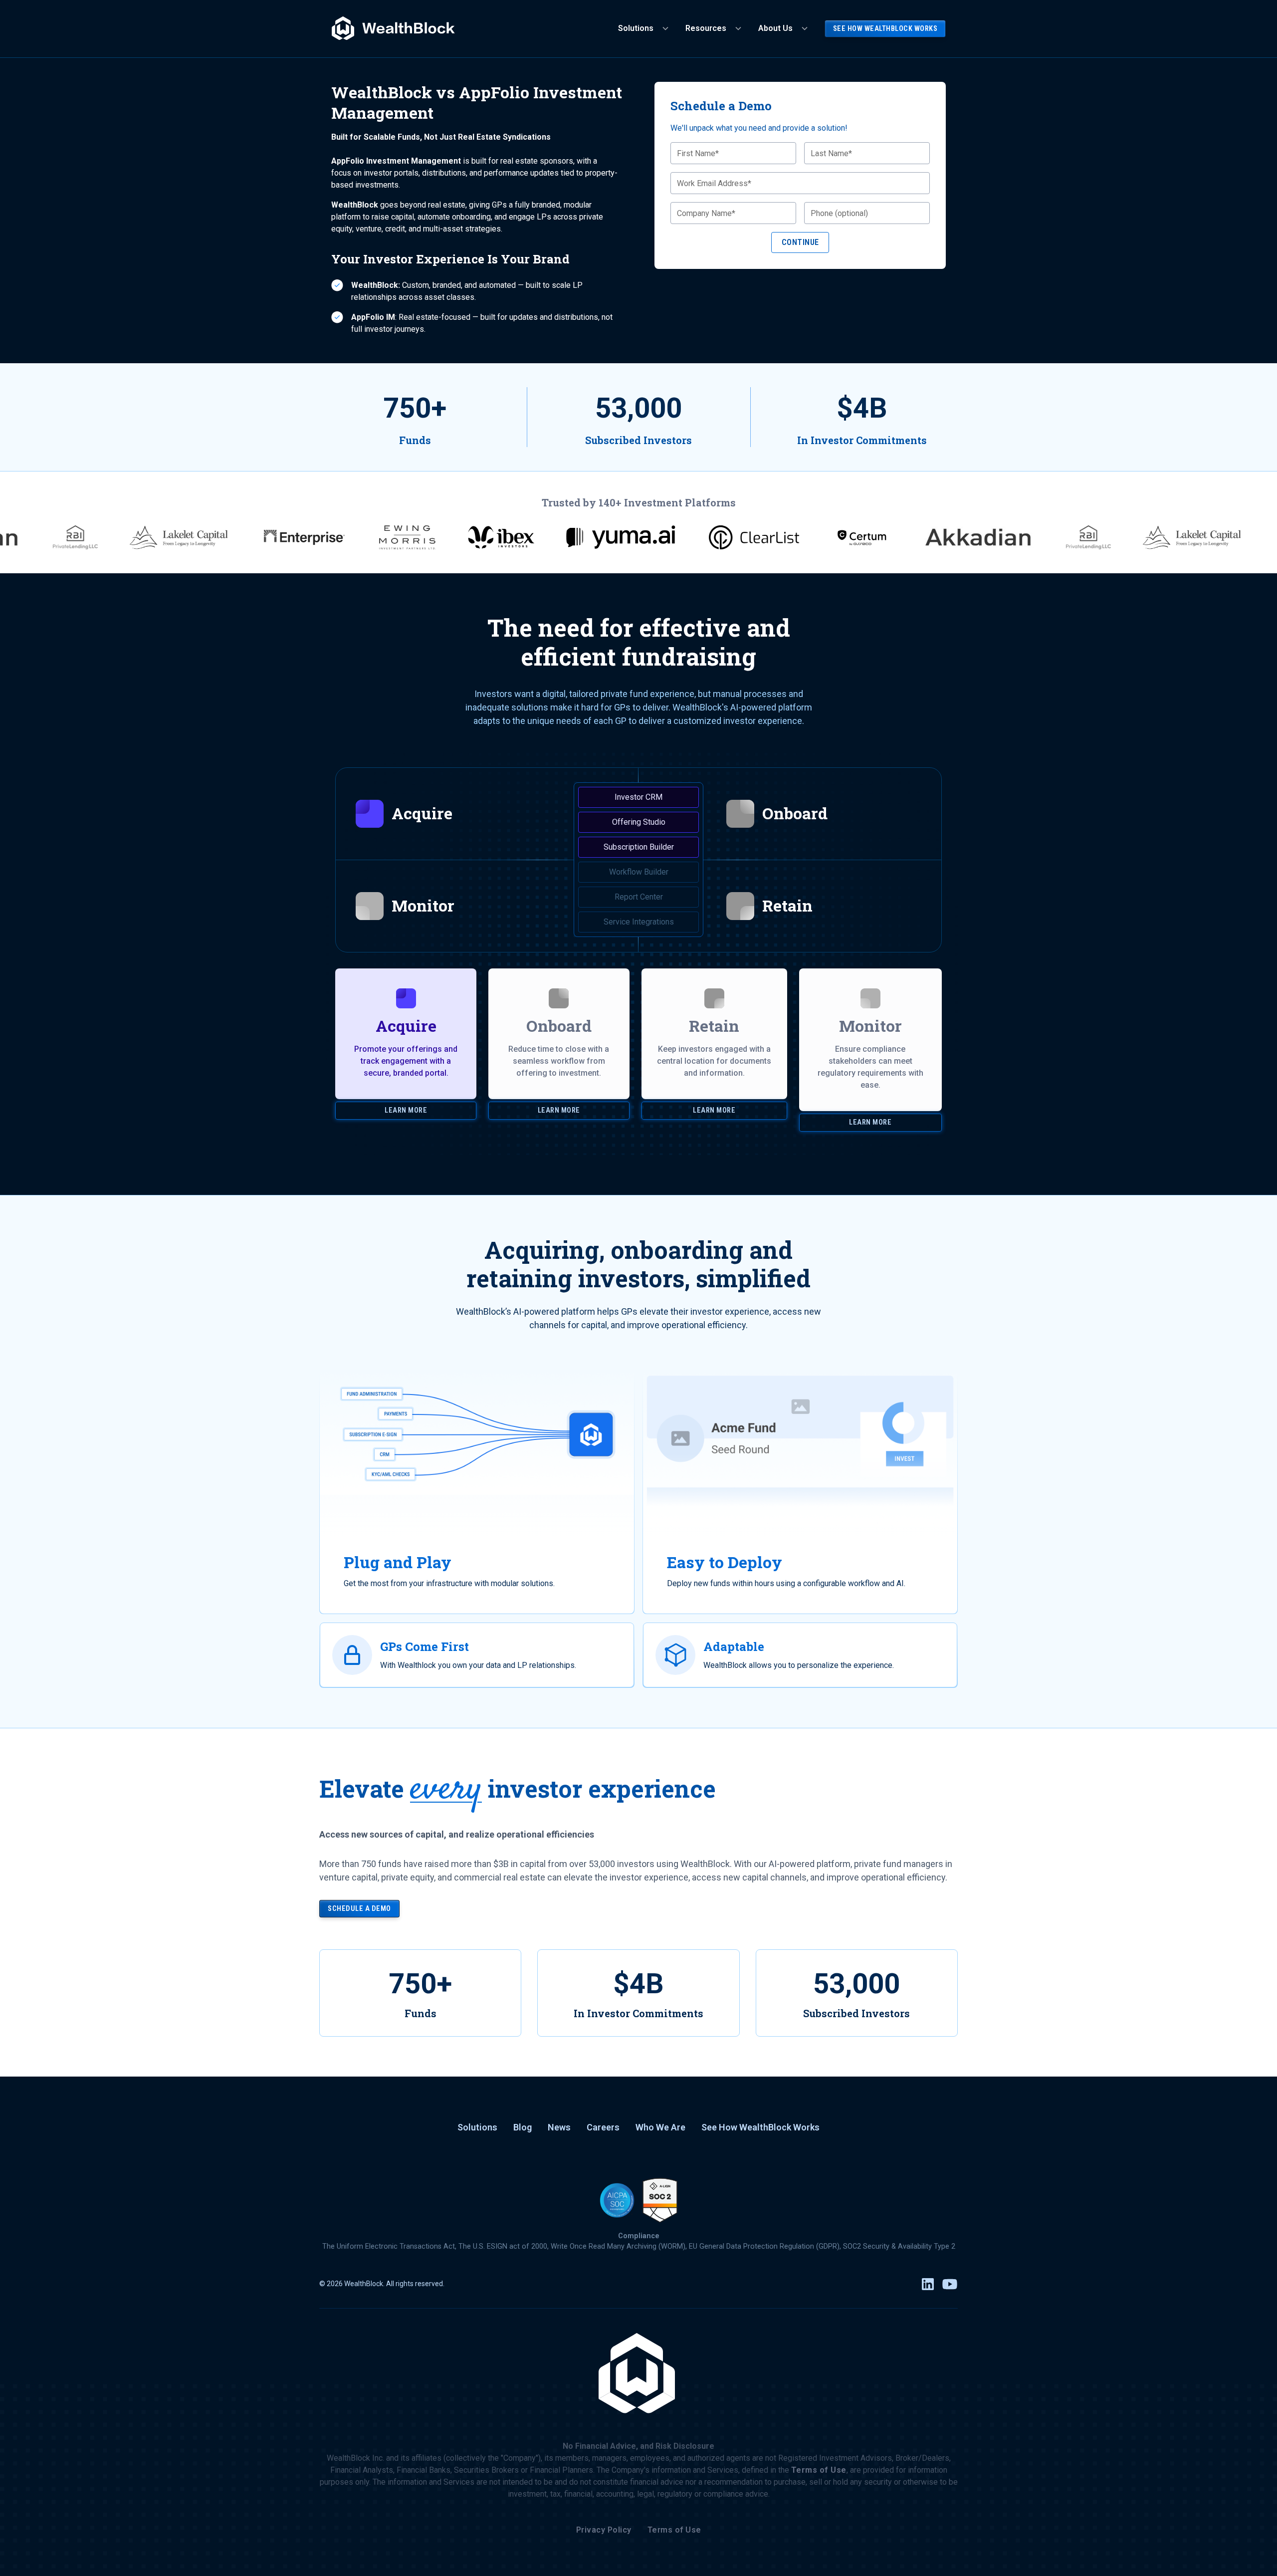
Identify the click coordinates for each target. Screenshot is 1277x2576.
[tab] (487, 814)
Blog (523, 2127)
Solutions (477, 2127)
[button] (644, 28)
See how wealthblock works (885, 29)
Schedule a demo (359, 1909)
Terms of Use (674, 2530)
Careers (603, 2127)
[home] (394, 29)
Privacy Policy (604, 2530)
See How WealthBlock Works (760, 2127)
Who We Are (660, 2127)
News (559, 2127)
